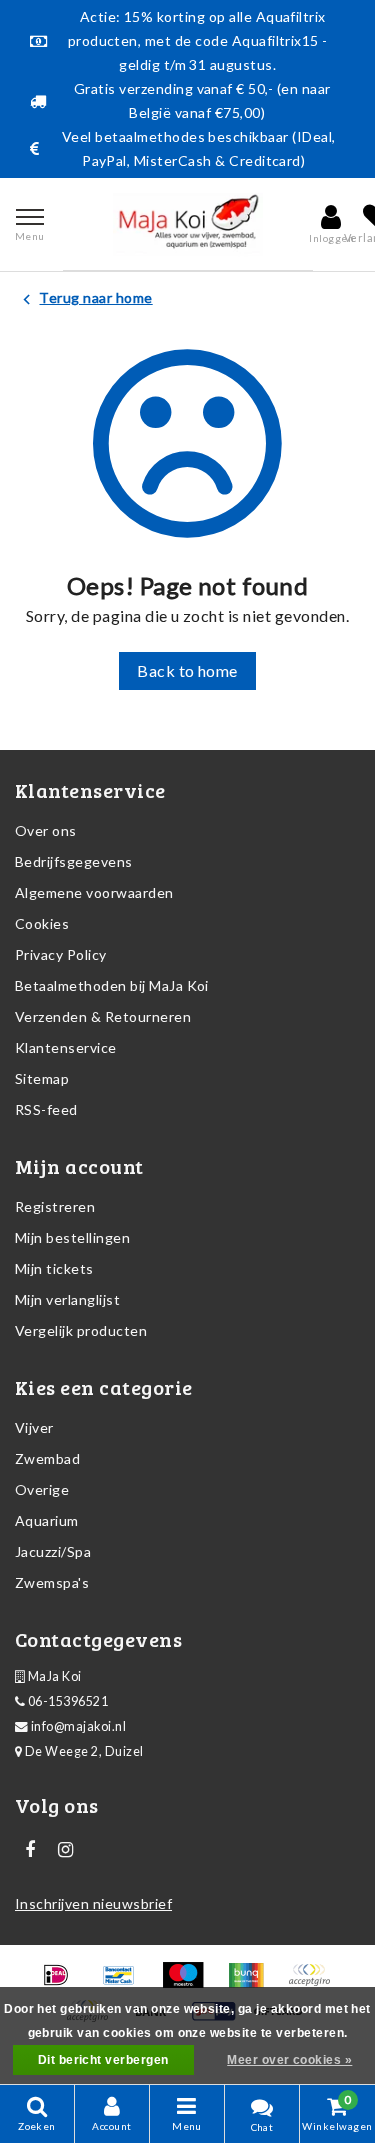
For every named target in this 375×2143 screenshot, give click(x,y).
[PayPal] (314, 1983)
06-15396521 (66, 1701)
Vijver (34, 1427)
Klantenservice (66, 1047)
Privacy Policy (61, 954)
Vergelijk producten (81, 1330)
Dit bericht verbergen (103, 2060)
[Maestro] (189, 1983)
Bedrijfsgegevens (74, 861)
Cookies (42, 923)
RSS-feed (46, 1109)
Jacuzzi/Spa (53, 1551)
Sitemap (42, 1078)
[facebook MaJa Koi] (30, 1850)
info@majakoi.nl (78, 1726)
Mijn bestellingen (72, 1237)
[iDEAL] (62, 1983)
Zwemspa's (52, 1582)
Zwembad (47, 1458)
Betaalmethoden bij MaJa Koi (112, 985)
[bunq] (252, 1983)
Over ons (46, 830)
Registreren (55, 1206)
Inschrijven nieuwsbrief (93, 1903)
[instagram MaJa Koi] (65, 1850)
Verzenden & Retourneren (103, 1016)
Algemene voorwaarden (94, 892)
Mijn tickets (54, 1268)
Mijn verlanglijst (67, 1299)
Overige (42, 1489)
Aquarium (47, 1520)
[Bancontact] (125, 1983)
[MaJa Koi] (188, 224)
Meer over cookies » (289, 2060)
